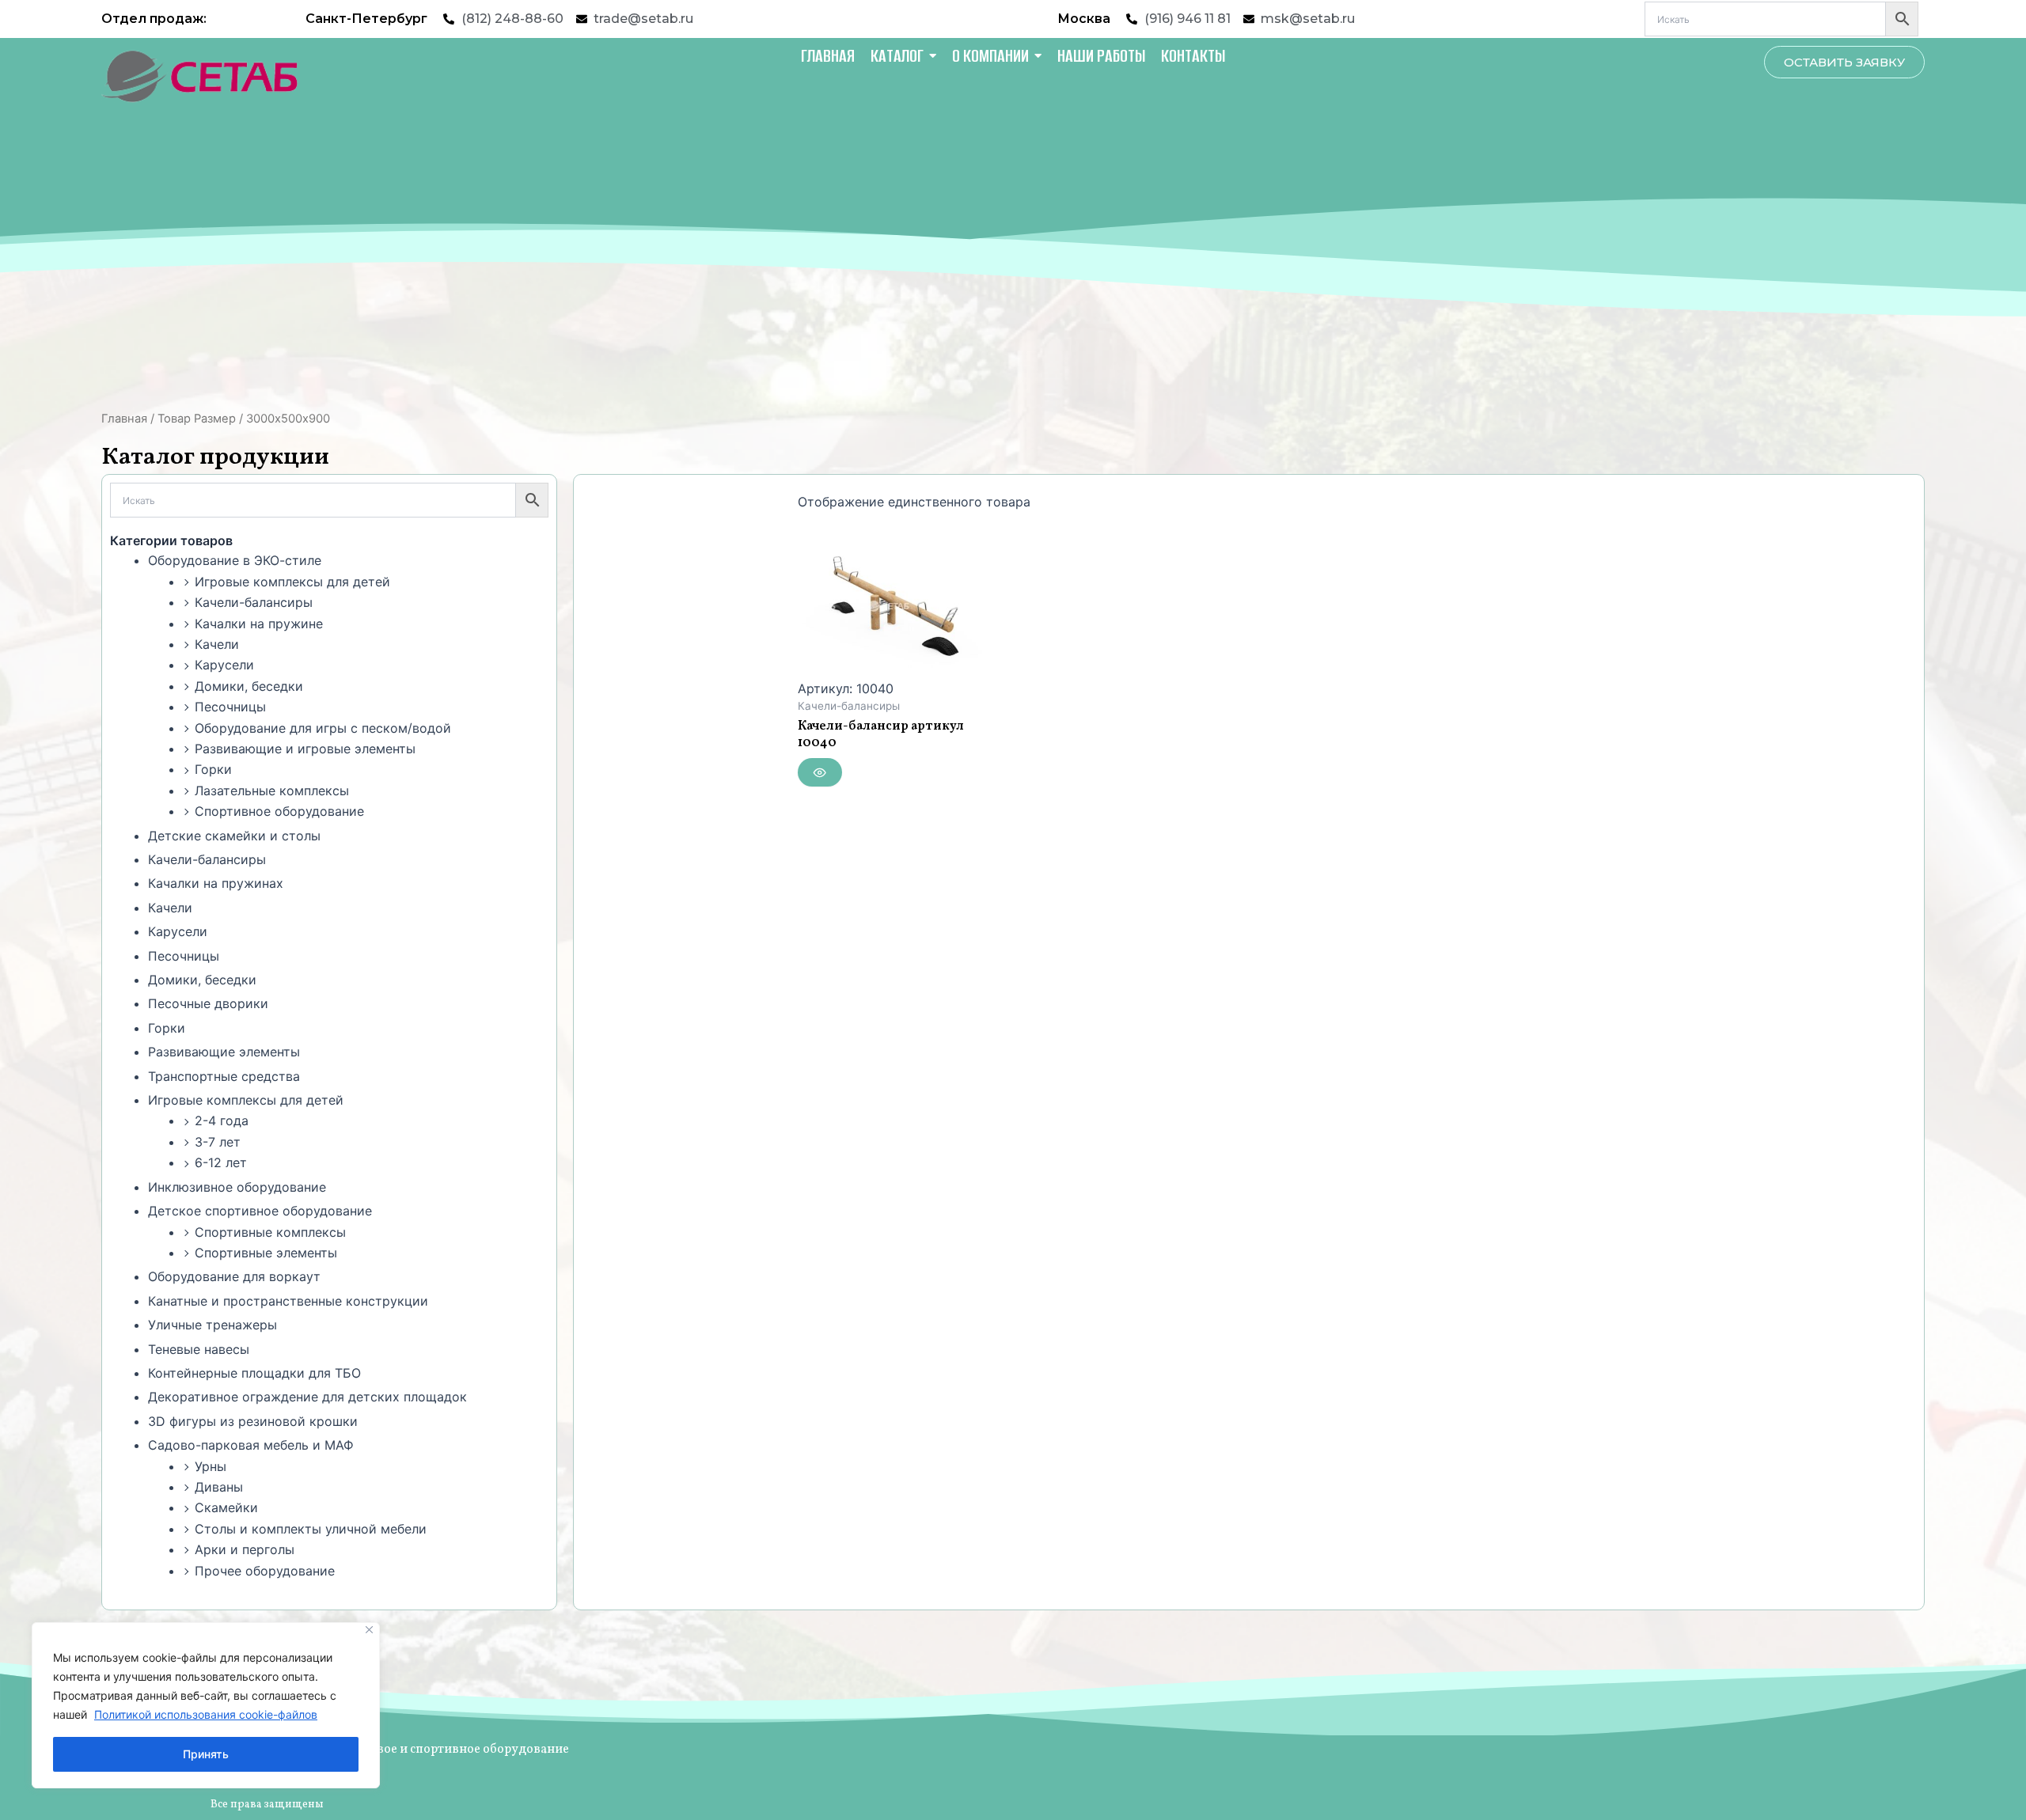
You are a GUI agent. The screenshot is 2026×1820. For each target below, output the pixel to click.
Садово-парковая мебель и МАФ (251, 1445)
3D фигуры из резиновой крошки (253, 1421)
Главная (124, 419)
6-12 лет (221, 1162)
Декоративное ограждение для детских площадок (307, 1397)
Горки (213, 769)
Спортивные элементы (266, 1253)
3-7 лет (218, 1142)
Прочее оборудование (265, 1571)
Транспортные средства (224, 1076)
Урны (211, 1466)
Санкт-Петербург (366, 19)
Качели (217, 644)
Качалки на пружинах (216, 883)
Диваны (219, 1487)
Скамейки (226, 1507)
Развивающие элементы (224, 1052)
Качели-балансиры (254, 602)
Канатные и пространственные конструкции (288, 1301)
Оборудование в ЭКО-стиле (235, 560)
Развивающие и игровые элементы (305, 749)
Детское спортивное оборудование (260, 1211)
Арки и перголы (245, 1549)
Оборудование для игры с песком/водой (323, 728)
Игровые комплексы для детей (292, 582)
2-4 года (222, 1120)
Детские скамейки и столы (234, 836)
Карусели (224, 665)
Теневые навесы (199, 1349)
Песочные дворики (208, 1003)
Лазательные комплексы (272, 791)
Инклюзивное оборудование (237, 1187)
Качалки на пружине (259, 624)
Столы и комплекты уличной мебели (311, 1529)
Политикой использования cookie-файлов (206, 1714)
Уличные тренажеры (212, 1325)
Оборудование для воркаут (234, 1276)
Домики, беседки (249, 686)
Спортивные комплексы (270, 1232)
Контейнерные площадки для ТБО (254, 1373)
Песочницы (230, 707)
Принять (206, 1754)
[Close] (369, 1630)
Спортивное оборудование (279, 811)
